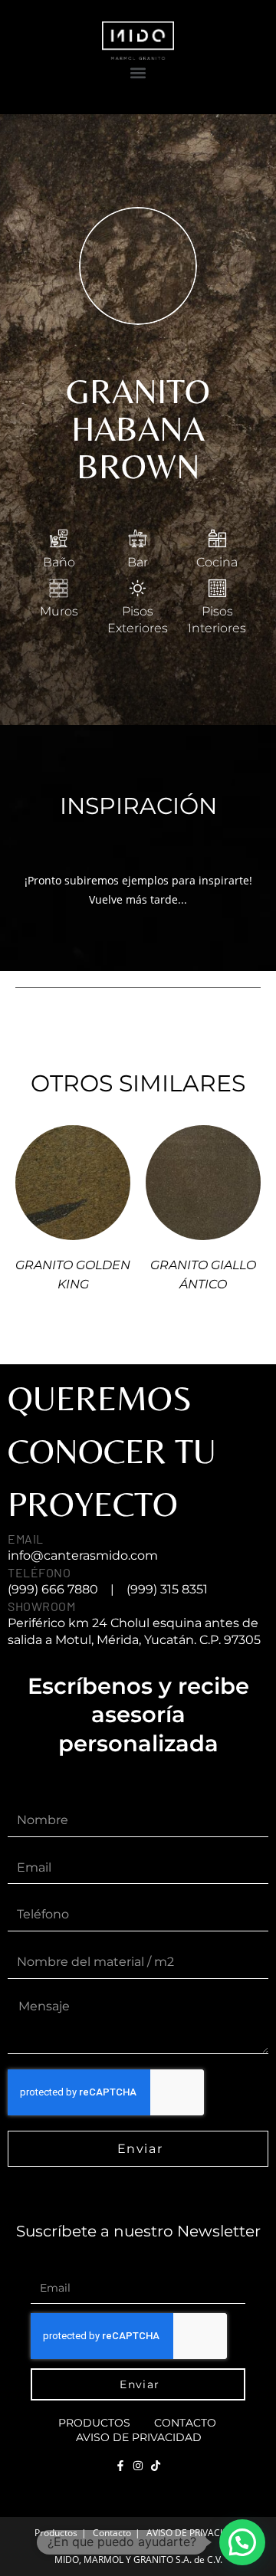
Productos (94, 2423)
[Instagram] (138, 2466)
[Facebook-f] (120, 2466)
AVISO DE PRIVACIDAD (139, 2437)
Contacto (185, 2423)
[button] (138, 72)
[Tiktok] (156, 2466)
